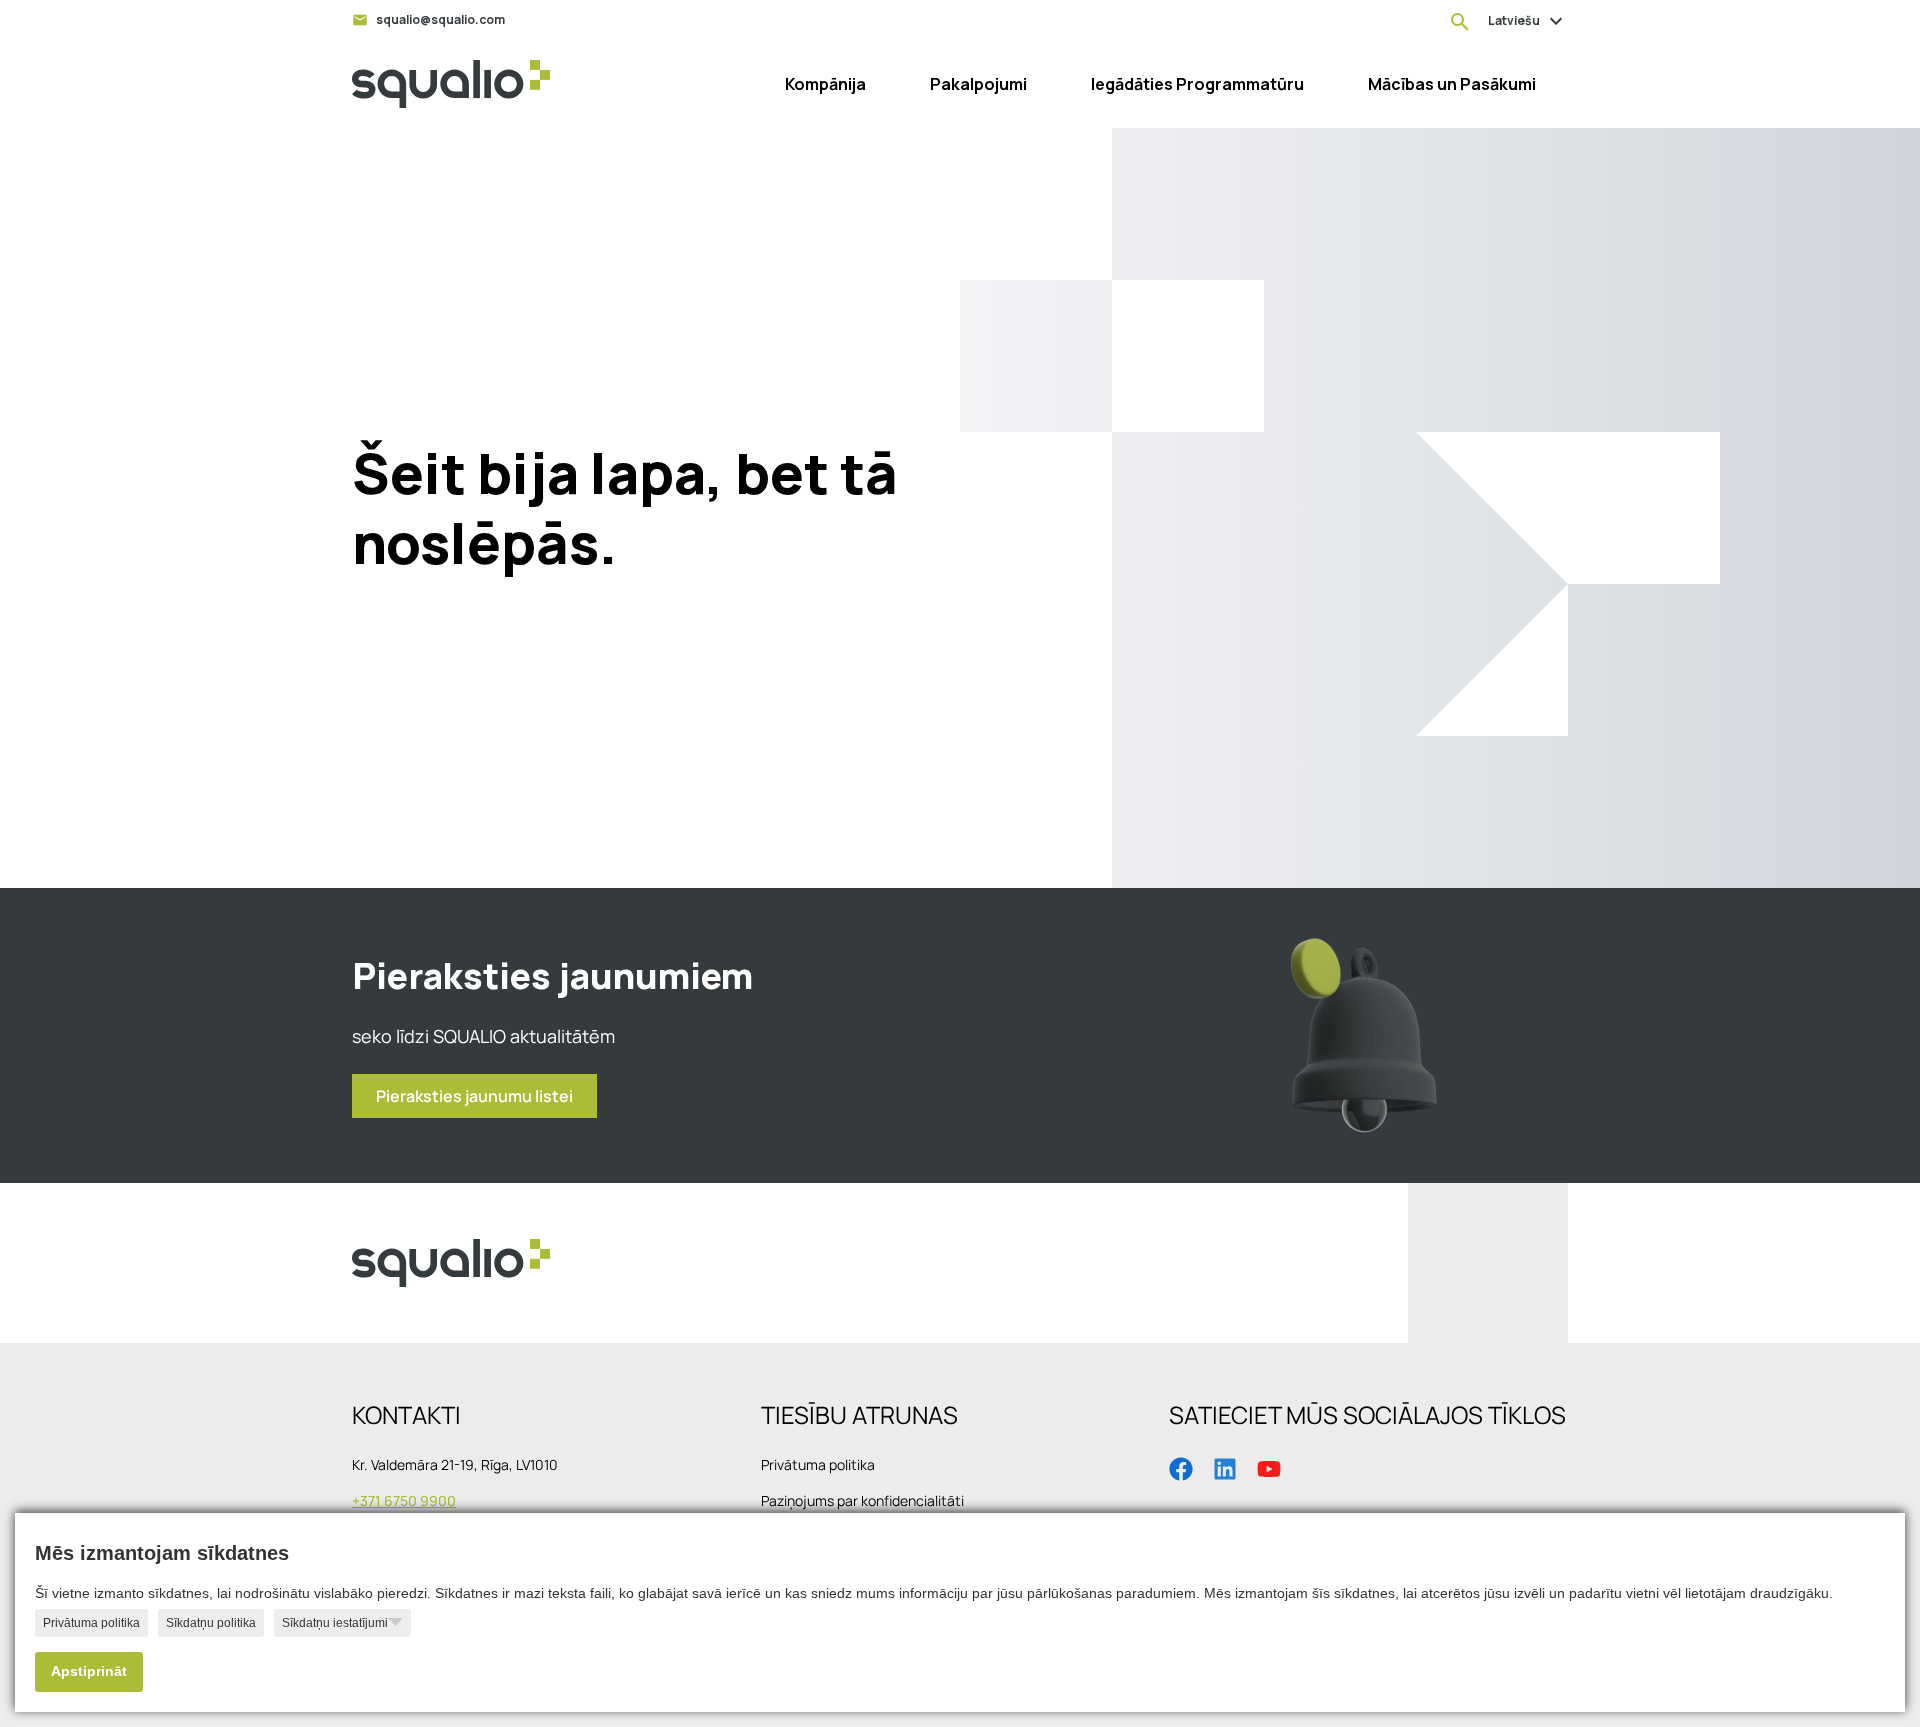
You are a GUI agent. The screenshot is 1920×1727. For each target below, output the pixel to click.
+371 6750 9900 (404, 1500)
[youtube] (1269, 1467)
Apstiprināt (89, 1671)
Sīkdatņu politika (211, 1623)
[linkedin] (1225, 1467)
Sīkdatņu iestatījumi (335, 1623)
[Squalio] (451, 84)
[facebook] (1181, 1467)
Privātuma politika (91, 1623)
